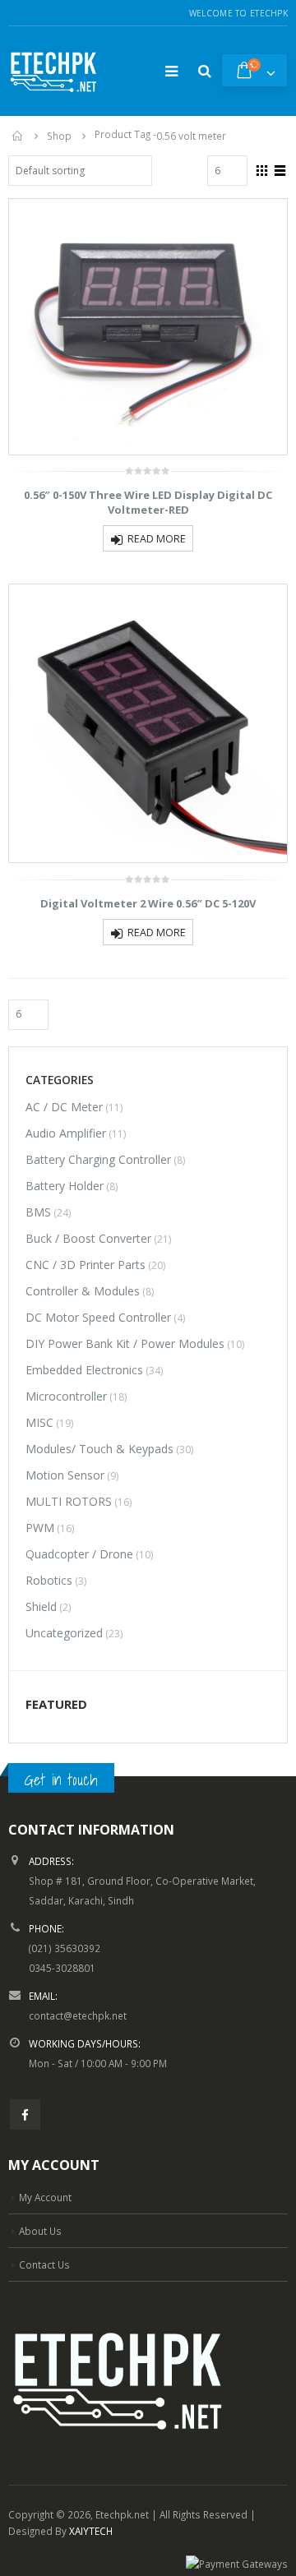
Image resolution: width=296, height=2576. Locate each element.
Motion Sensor (65, 1475)
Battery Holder (65, 1186)
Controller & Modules (83, 1291)
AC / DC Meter (64, 1107)
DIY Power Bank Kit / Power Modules (125, 1343)
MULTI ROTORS (69, 1501)
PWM (40, 1528)
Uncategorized (64, 1633)
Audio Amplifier (66, 1133)
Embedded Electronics (84, 1370)
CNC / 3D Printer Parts (86, 1265)
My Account (45, 2197)
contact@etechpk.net (78, 2015)
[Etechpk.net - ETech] (53, 71)
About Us (40, 2231)
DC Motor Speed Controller (98, 1317)
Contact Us (44, 2264)
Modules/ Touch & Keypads (99, 1449)
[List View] (280, 169)
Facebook (25, 2114)
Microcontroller (66, 1396)
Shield (41, 1607)
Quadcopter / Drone (79, 1554)
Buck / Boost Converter (88, 1238)
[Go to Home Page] (18, 136)
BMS (38, 1212)
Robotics (49, 1580)
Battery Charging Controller (98, 1159)
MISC (39, 1422)
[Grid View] (262, 169)
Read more (157, 539)
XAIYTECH (91, 2531)
